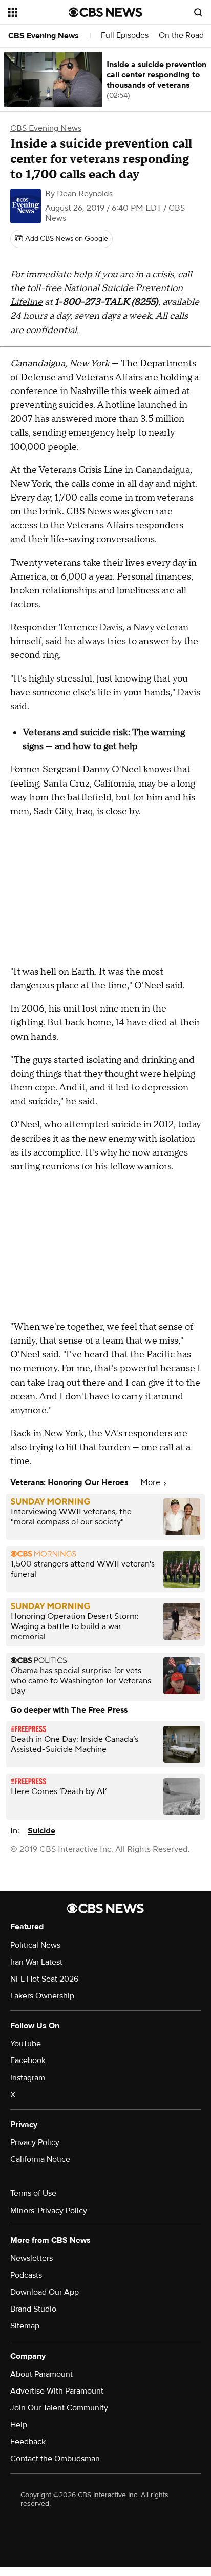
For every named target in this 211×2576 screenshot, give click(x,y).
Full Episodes (125, 36)
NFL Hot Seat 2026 (44, 1979)
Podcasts (26, 2275)
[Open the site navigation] (38, 12)
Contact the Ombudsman (55, 2459)
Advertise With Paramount (57, 2391)
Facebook (28, 2060)
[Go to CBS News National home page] (105, 12)
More (151, 1482)
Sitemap (25, 2326)
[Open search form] (198, 12)
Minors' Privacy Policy (49, 2211)
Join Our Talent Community (59, 2408)
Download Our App (45, 2292)
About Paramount (41, 2374)
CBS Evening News (44, 36)
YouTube (26, 2044)
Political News (35, 1945)
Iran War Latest (36, 1962)
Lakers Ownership (42, 1996)
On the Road (181, 36)
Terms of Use (33, 2193)
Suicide (41, 1831)
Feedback (28, 2442)
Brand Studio (33, 2309)
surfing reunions (45, 1167)
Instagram (28, 2078)
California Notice (40, 2159)
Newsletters (31, 2258)
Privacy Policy (35, 2142)
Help (19, 2425)
